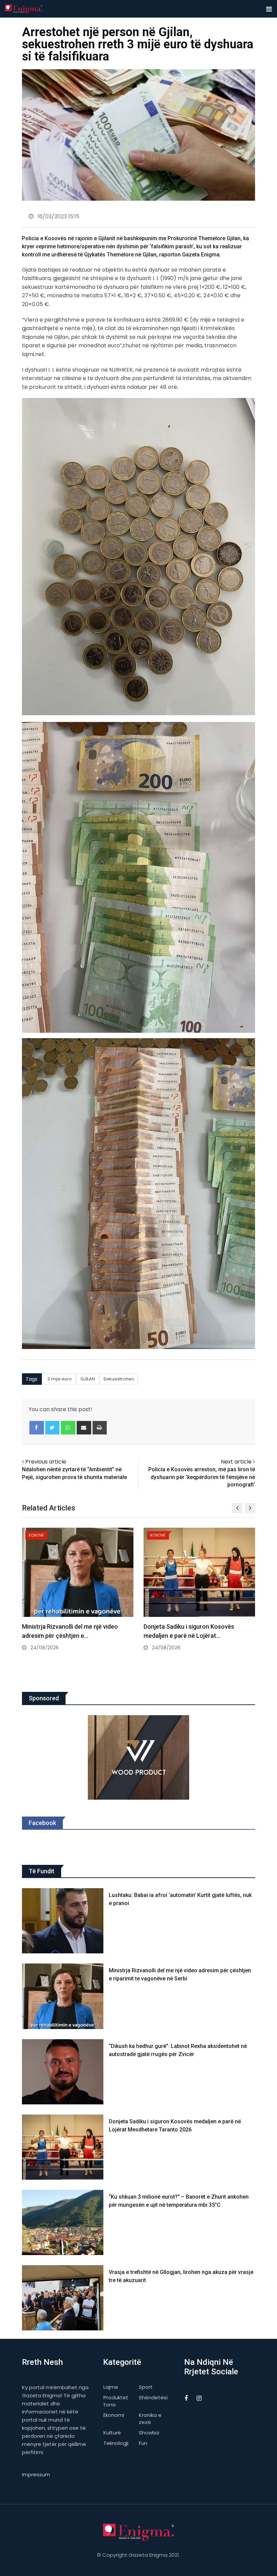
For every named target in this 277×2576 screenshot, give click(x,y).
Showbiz (149, 2433)
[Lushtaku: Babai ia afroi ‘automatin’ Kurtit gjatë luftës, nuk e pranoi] (63, 1921)
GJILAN (88, 1379)
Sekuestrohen (119, 1379)
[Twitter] (53, 1428)
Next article (236, 1462)
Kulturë (112, 2433)
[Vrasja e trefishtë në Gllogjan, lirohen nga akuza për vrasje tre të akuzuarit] (63, 2298)
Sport (146, 2387)
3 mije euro (60, 1379)
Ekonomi (114, 2415)
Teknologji (116, 2443)
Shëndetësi (153, 2397)
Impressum (36, 2474)
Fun (143, 2443)
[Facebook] (37, 1428)
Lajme (111, 2387)
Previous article (46, 1462)
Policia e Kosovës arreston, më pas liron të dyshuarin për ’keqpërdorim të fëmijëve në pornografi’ (202, 1477)
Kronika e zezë (150, 2419)
